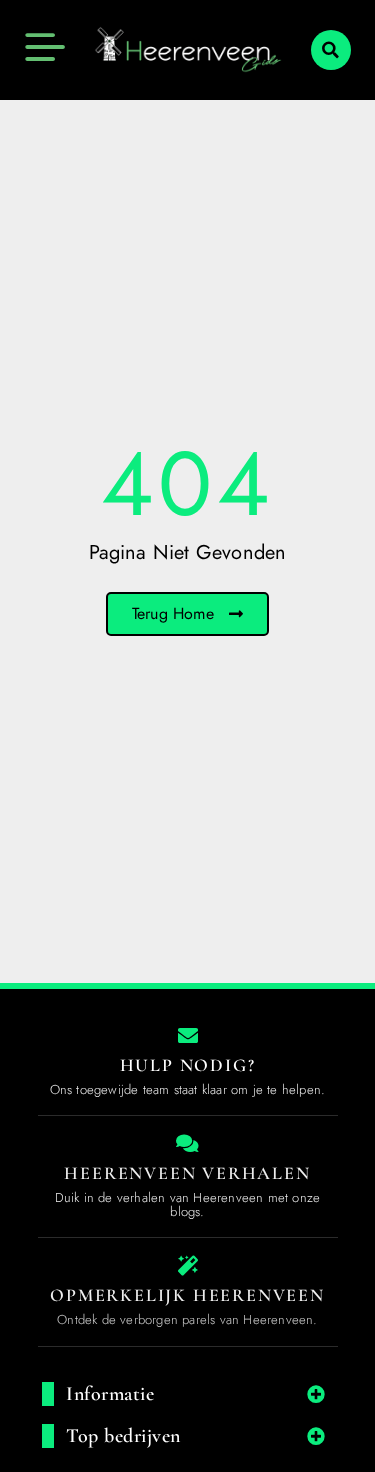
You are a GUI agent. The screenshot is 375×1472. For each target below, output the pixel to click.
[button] (331, 50)
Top (52, 1249)
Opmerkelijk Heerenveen (187, 1295)
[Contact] (188, 1036)
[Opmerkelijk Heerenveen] (188, 1266)
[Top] (52, 1215)
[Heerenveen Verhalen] (188, 1144)
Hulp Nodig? (188, 1065)
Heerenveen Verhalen (187, 1173)
